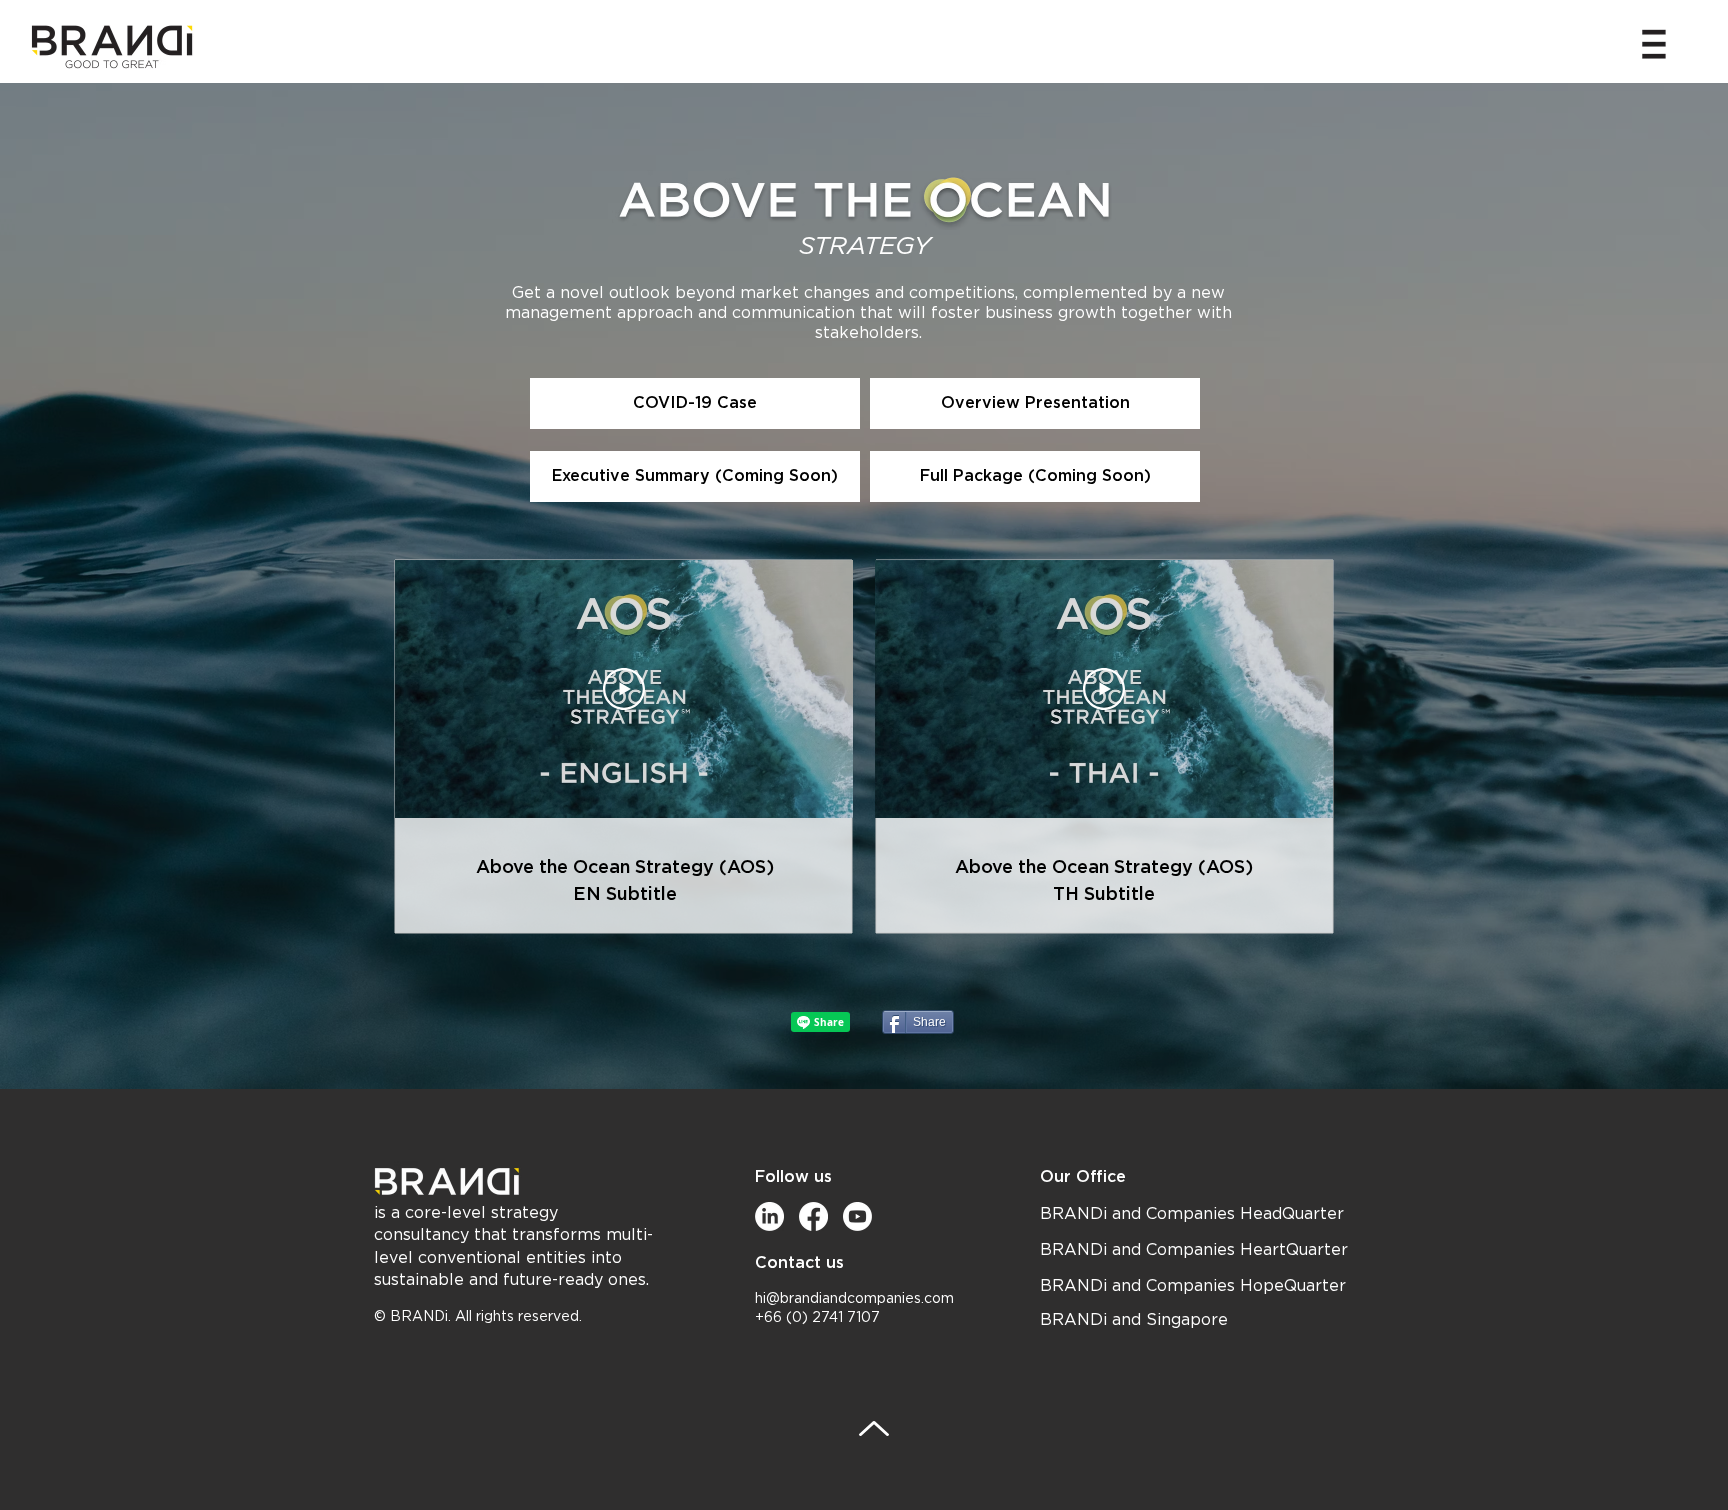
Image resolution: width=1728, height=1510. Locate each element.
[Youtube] (857, 1216)
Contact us (799, 1262)
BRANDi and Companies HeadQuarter (1192, 1214)
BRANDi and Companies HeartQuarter (1194, 1250)
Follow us (793, 1176)
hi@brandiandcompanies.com (854, 1299)
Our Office (1083, 1176)
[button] (1654, 44)
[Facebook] (813, 1216)
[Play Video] (624, 689)
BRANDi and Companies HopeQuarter (1193, 1286)
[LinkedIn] (769, 1216)
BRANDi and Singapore (1134, 1320)
